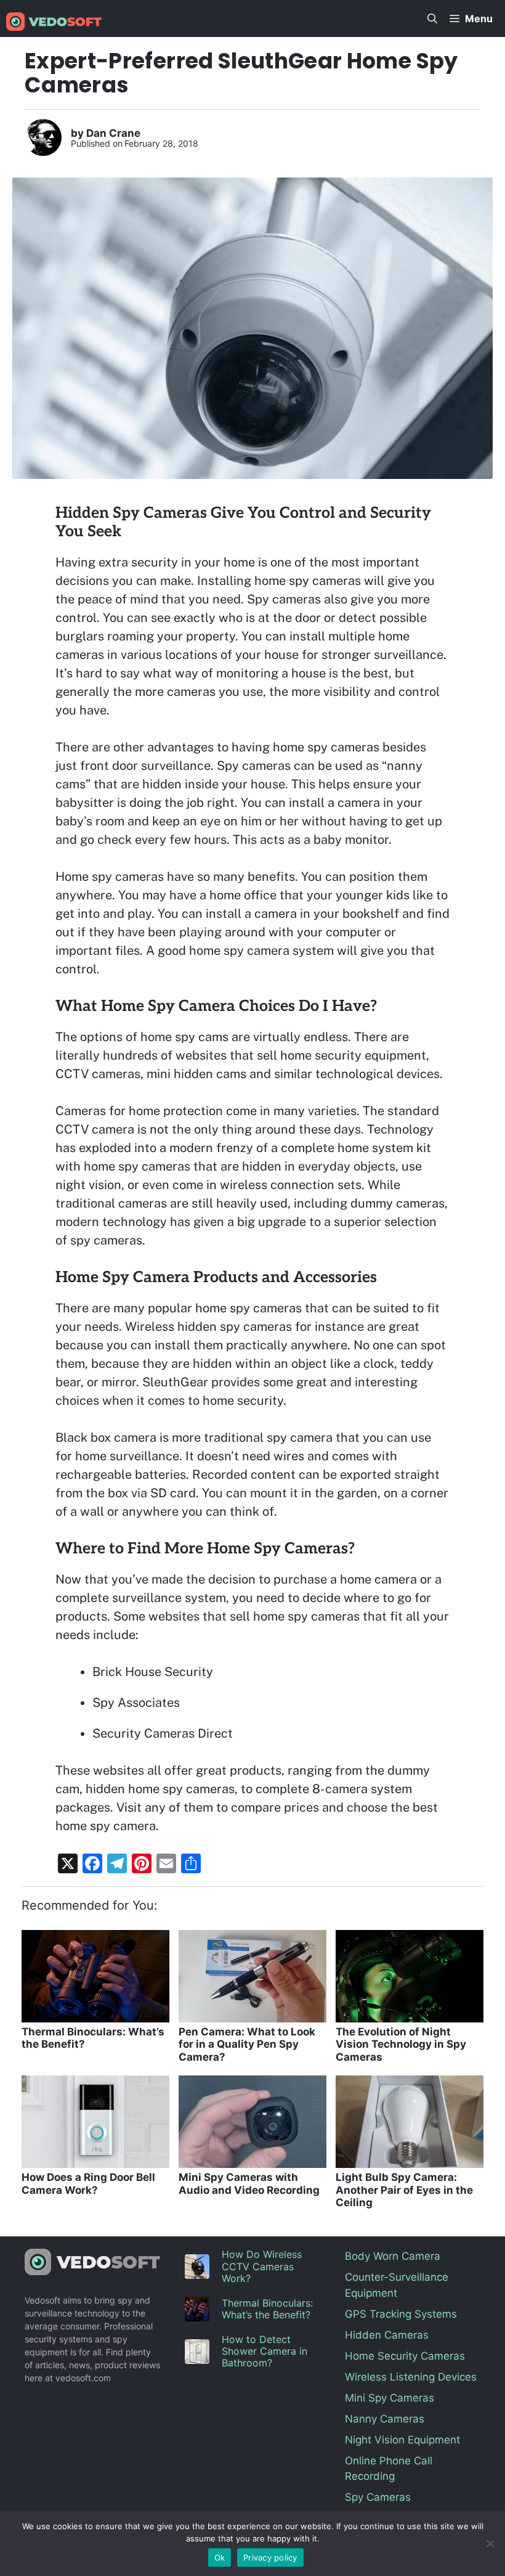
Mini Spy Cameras (390, 2398)
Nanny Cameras (385, 2419)
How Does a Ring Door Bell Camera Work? (88, 2183)
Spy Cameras (378, 2497)
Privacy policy (270, 2558)
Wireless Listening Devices (411, 2377)
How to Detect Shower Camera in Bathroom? (265, 2351)
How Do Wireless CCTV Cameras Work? (262, 2266)
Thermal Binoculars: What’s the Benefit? (267, 2309)
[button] (432, 18)
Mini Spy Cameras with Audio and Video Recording (249, 2183)
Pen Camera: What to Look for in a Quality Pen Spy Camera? (247, 2044)
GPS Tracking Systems (401, 2314)
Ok (220, 2558)
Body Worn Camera (393, 2256)
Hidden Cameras (387, 2335)
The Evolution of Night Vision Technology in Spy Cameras (401, 2044)
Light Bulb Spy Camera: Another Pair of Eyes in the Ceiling (404, 2190)
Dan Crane (113, 133)
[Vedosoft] (54, 22)
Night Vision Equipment (402, 2440)
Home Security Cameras (405, 2356)
